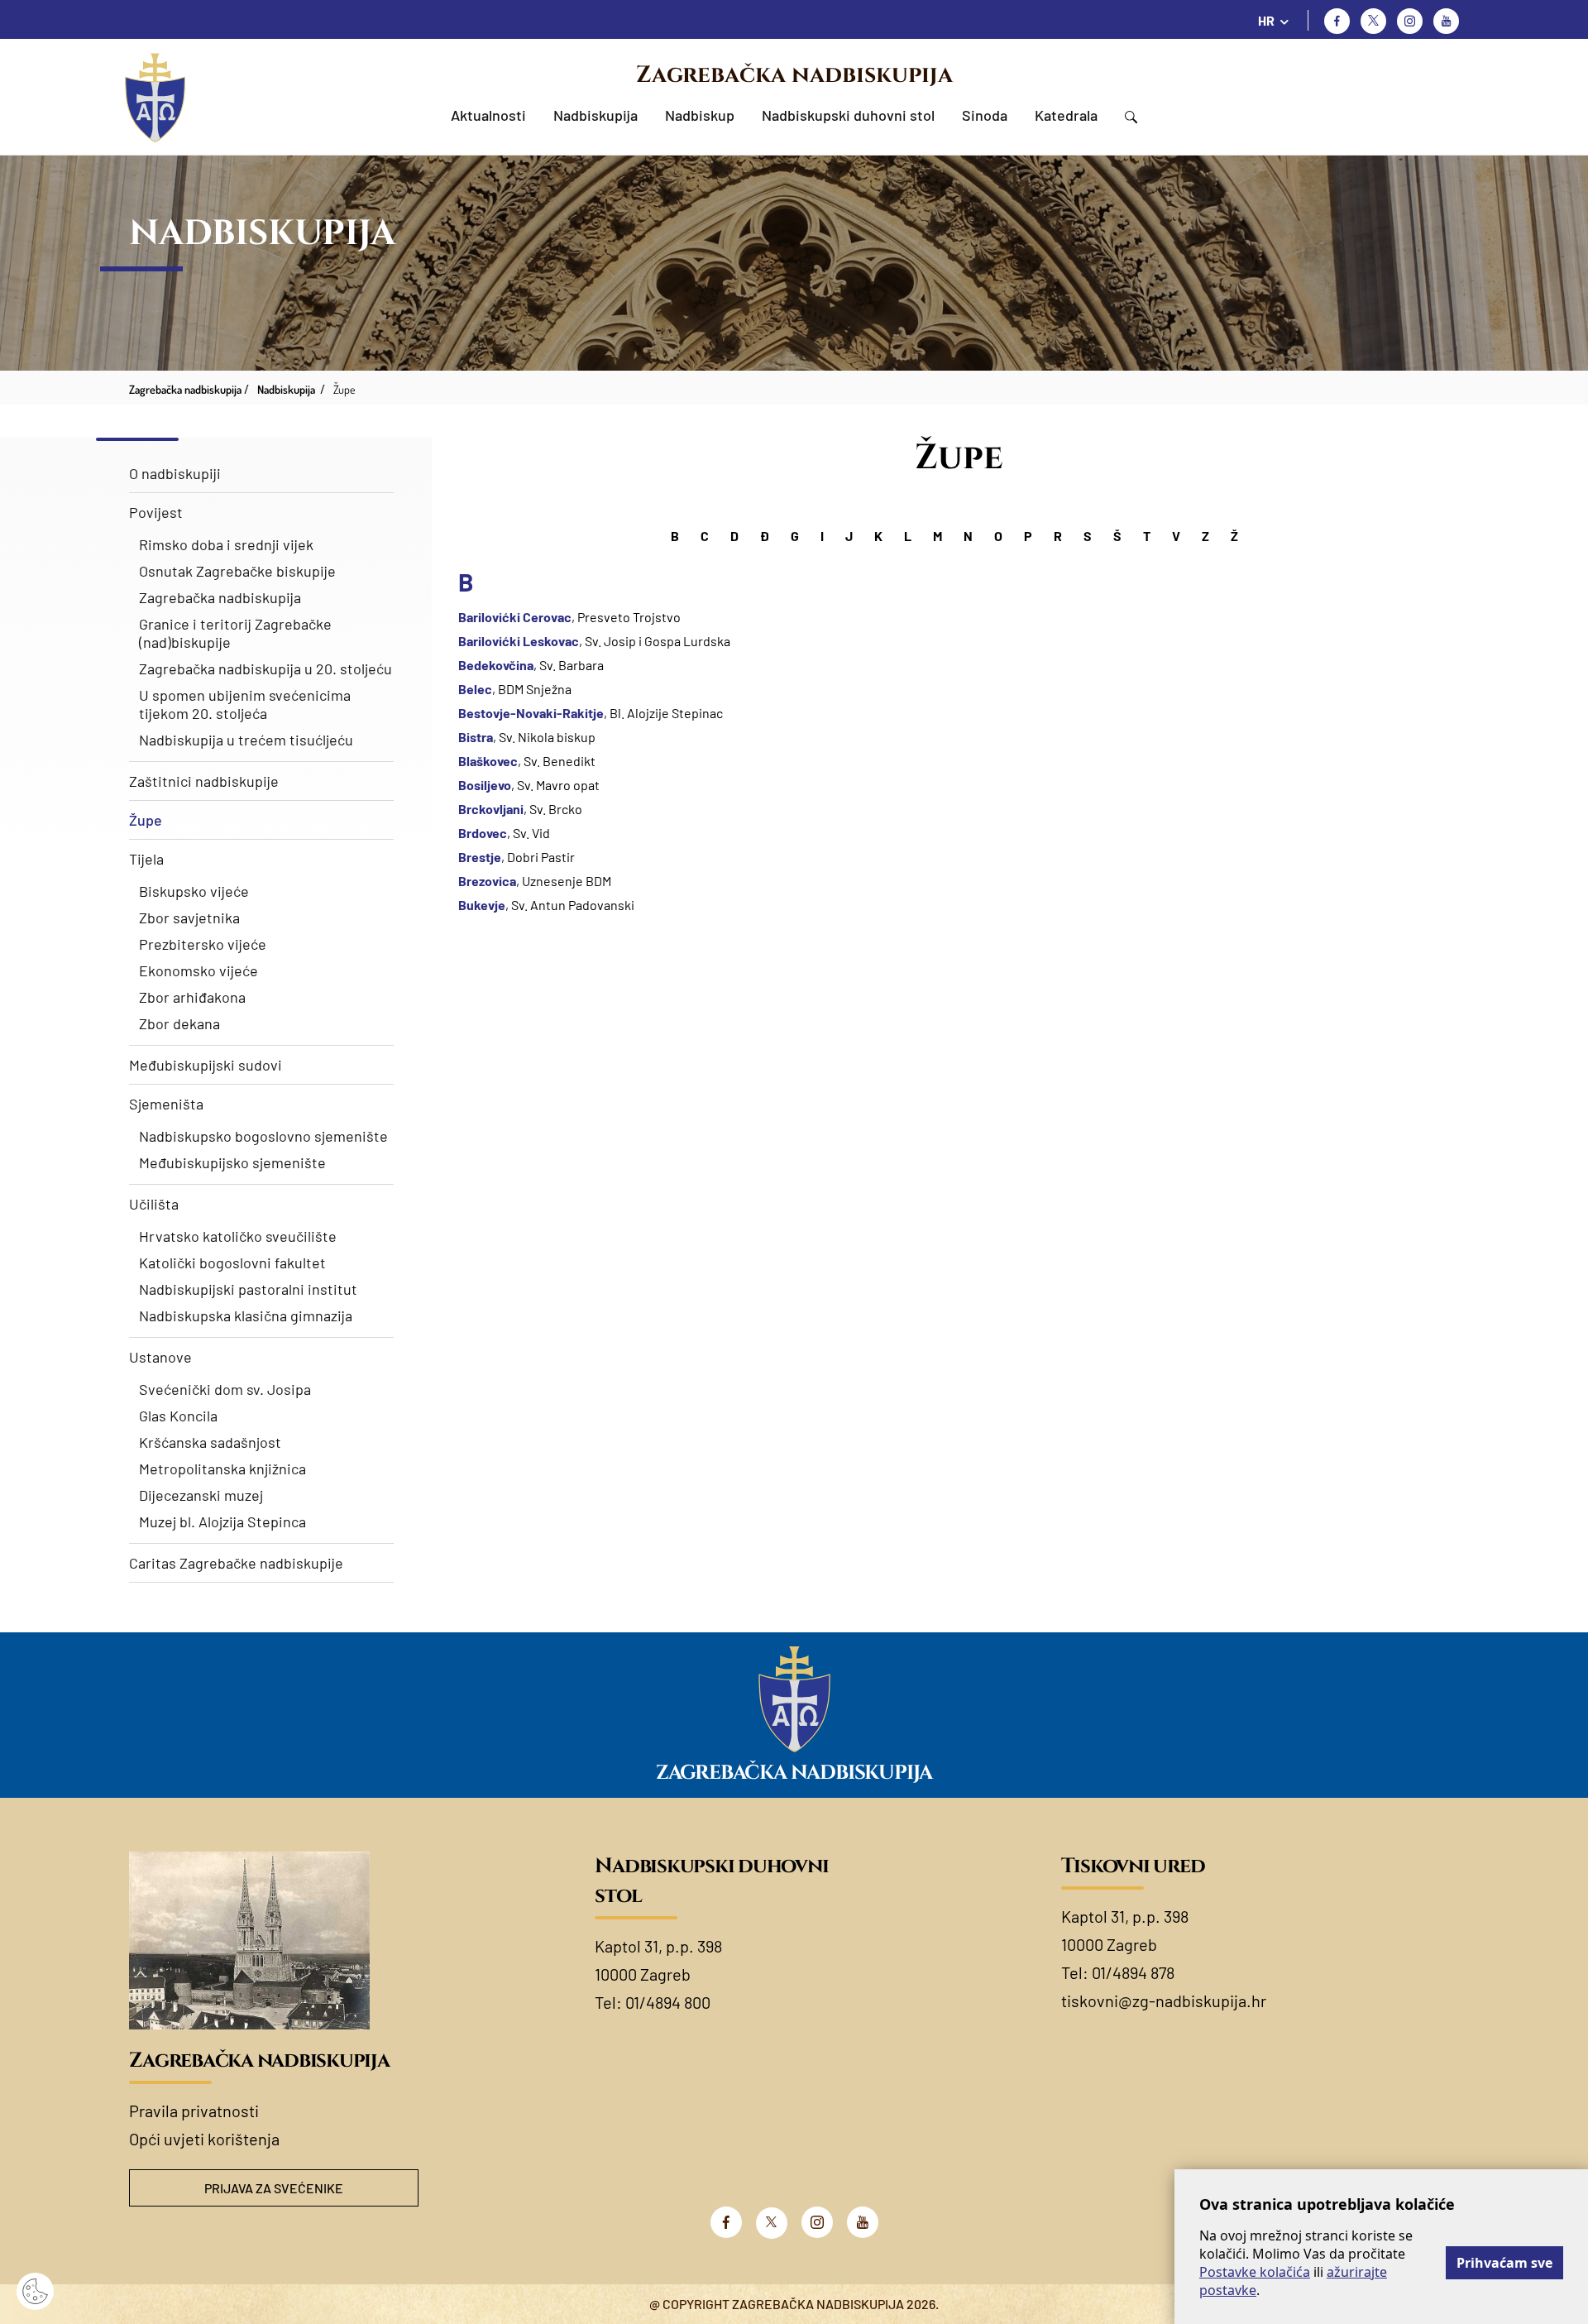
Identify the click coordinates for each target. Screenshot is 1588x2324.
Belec (475, 689)
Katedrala (1066, 115)
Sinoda (985, 115)
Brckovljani (491, 809)
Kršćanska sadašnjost (210, 1442)
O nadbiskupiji (175, 473)
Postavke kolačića (1255, 2272)
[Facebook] (1337, 21)
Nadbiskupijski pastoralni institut (248, 1289)
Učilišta (154, 1204)
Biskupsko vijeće (194, 891)
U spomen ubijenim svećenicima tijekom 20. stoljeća (245, 704)
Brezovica (487, 881)
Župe (146, 820)
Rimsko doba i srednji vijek (226, 544)
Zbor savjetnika (189, 918)
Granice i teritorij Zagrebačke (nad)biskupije (235, 633)
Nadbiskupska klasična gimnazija (246, 1315)
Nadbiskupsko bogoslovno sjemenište (263, 1136)
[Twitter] (1373, 21)
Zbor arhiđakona (192, 997)
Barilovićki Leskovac (519, 641)
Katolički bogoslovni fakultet (232, 1263)
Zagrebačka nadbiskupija (794, 75)
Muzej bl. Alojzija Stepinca (222, 1521)
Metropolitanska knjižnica (222, 1469)
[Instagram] (1410, 21)
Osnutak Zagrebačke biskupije (237, 571)
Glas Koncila (178, 1416)
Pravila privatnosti (194, 2111)
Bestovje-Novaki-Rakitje (531, 713)
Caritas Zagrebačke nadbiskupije (236, 1563)
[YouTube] (863, 2222)
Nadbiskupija (595, 115)
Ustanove (160, 1357)
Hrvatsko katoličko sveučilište (238, 1236)
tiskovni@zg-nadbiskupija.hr (1164, 2001)
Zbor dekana (179, 1023)
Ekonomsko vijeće (198, 970)
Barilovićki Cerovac (515, 617)
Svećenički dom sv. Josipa (225, 1389)
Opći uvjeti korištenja (204, 2139)
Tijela (146, 859)
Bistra (476, 737)
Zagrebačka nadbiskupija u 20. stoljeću (265, 668)
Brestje (480, 857)
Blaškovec (488, 761)
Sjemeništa (166, 1104)
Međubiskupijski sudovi (206, 1065)
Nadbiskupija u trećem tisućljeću (246, 740)
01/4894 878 (1133, 1972)
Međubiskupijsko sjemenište (232, 1162)
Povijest (156, 512)
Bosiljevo (485, 785)
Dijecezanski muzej (201, 1495)
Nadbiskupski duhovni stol (848, 115)
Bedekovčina (496, 665)
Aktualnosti (488, 115)
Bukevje (482, 905)
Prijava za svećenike (274, 2188)
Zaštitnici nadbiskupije (204, 781)
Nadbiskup (700, 115)
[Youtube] (1446, 21)
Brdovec (483, 833)
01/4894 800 (668, 2002)
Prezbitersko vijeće (203, 944)
